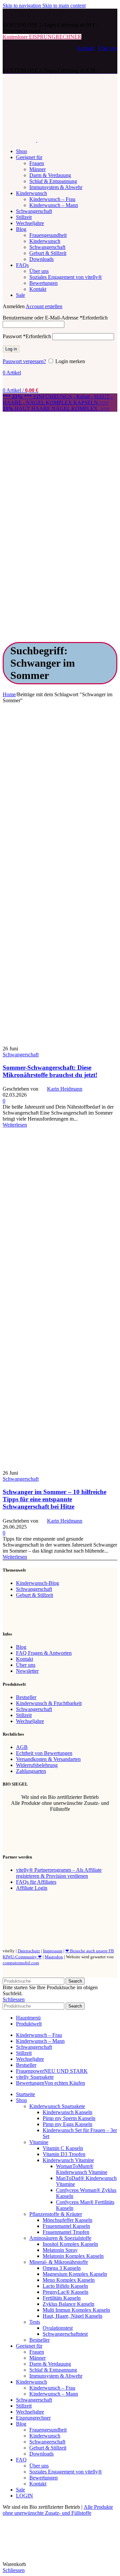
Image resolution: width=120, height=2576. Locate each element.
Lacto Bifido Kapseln (65, 2286)
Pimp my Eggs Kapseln (67, 2124)
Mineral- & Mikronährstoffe (59, 2262)
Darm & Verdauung (50, 175)
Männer (37, 169)
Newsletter (27, 1671)
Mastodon (54, 1957)
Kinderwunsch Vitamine (68, 2160)
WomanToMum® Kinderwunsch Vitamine (82, 2169)
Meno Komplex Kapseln (69, 2280)
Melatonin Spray (60, 2250)
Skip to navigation (22, 5)
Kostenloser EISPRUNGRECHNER (42, 37)
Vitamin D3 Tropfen (64, 2154)
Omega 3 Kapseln (62, 2268)
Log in (11, 349)
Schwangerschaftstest (65, 2334)
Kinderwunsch (45, 241)
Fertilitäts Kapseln (62, 2298)
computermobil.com (21, 1963)
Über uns (108, 48)
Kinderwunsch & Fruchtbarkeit (49, 1703)
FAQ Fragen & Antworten (44, 1653)
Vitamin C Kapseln (63, 2148)
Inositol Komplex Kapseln (70, 2244)
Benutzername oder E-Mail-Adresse (55, 318)
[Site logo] (28, 19)
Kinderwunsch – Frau (52, 199)
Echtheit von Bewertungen (44, 1753)
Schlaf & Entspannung (53, 181)
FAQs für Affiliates (36, 1882)
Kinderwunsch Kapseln (67, 2112)
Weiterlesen (15, 1125)
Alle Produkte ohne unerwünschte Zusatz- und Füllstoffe (58, 2510)
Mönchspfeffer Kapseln (67, 2220)
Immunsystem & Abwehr (56, 187)
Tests (35, 2322)
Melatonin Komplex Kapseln (73, 2256)
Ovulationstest (58, 2328)
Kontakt (86, 48)
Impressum (53, 1951)
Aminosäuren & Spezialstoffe (60, 2238)
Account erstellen (44, 306)
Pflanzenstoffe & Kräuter (56, 2214)
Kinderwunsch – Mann (54, 205)
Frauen (37, 163)
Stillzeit (24, 1715)
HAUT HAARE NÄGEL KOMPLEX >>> (56, 409)
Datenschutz (29, 1951)
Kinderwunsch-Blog (37, 1583)
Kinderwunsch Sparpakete (57, 2106)
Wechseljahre (30, 1721)
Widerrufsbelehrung (37, 1765)
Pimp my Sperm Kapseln (69, 2118)
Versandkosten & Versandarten (48, 1759)
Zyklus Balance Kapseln (68, 2304)
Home (9, 694)
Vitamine (39, 2142)
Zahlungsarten (31, 1771)
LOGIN (24, 2496)
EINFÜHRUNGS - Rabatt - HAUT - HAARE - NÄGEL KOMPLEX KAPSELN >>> (58, 400)
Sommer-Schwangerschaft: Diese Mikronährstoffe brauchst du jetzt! (50, 1071)
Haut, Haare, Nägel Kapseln (72, 2316)
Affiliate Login (32, 1888)
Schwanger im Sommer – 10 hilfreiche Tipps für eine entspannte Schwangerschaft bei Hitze (54, 1499)
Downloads (41, 259)
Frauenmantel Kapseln (66, 2226)
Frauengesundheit (48, 235)
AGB (22, 1747)
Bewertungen (43, 283)
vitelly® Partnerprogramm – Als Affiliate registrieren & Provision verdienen (59, 1873)
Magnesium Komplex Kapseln (75, 2274)
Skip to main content (64, 5)
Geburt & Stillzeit (48, 253)
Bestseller (26, 1697)
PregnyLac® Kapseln (65, 2292)
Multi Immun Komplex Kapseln (76, 2310)
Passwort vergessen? (24, 361)
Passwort (27, 336)
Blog (21, 1647)
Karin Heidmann (65, 1089)
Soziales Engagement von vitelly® (66, 277)
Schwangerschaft (47, 247)
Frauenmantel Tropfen (66, 2232)
